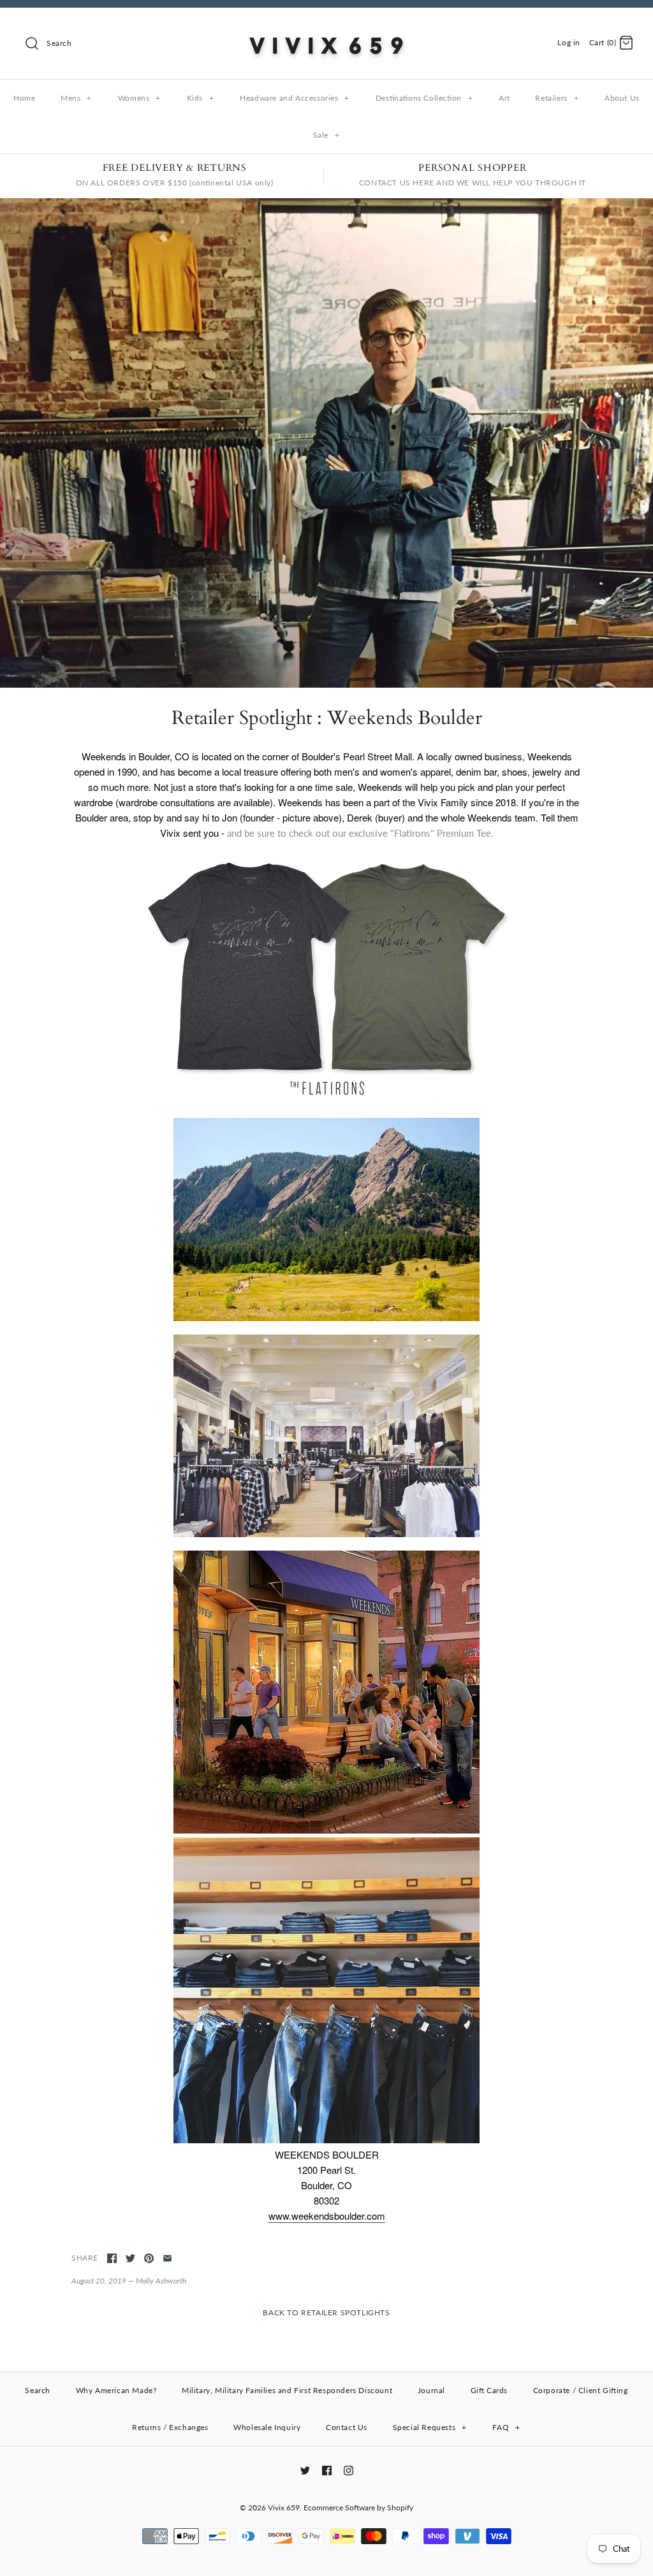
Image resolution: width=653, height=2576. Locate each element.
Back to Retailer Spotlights (326, 2312)
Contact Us (347, 2427)
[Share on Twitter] (130, 2258)
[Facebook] (327, 2471)
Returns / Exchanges (170, 2427)
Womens (139, 98)
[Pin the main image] (149, 2258)
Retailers (557, 98)
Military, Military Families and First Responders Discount (287, 2390)
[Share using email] (167, 2258)
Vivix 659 (284, 2507)
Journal (431, 2390)
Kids (201, 98)
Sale (326, 135)
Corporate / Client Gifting (581, 2390)
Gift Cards (489, 2390)
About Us (622, 98)
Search (38, 2390)
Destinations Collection (424, 98)
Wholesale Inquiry (267, 2427)
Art (504, 98)
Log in (569, 42)
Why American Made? (116, 2390)
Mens (76, 98)
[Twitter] (305, 2471)
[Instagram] (349, 2471)
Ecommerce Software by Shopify (358, 2507)
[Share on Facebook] (112, 2258)
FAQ (506, 2427)
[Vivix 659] (326, 28)
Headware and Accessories (295, 98)
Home (24, 98)
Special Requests (430, 2427)
